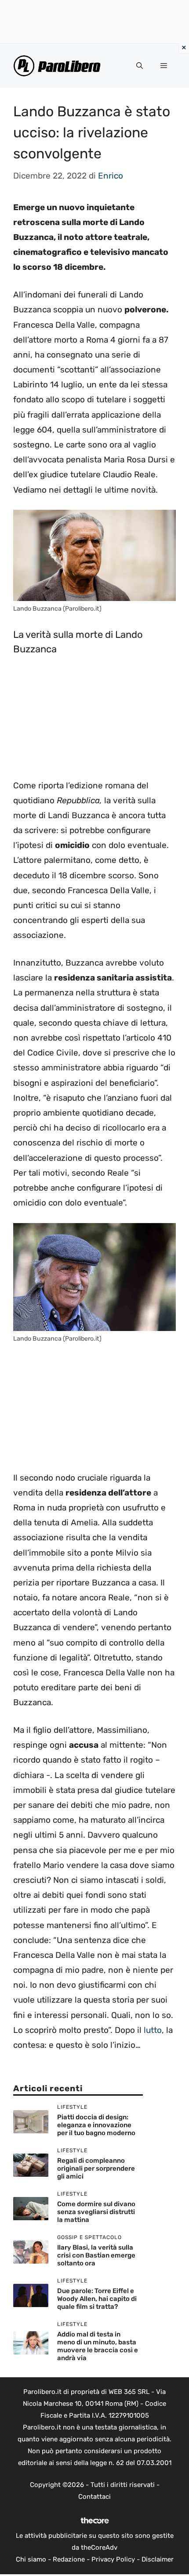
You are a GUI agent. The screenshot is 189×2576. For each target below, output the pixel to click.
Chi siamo (31, 2559)
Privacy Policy (113, 2559)
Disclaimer (158, 2559)
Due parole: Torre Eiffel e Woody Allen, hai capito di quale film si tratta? (97, 2299)
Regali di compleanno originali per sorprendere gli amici (96, 2168)
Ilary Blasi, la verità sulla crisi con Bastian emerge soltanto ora (96, 2255)
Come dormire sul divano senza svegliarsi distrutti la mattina (96, 2212)
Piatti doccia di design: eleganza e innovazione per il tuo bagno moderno (96, 2125)
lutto (153, 2030)
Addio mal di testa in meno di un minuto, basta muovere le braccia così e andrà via (98, 2346)
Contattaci (94, 2497)
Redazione (69, 2559)
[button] (140, 66)
